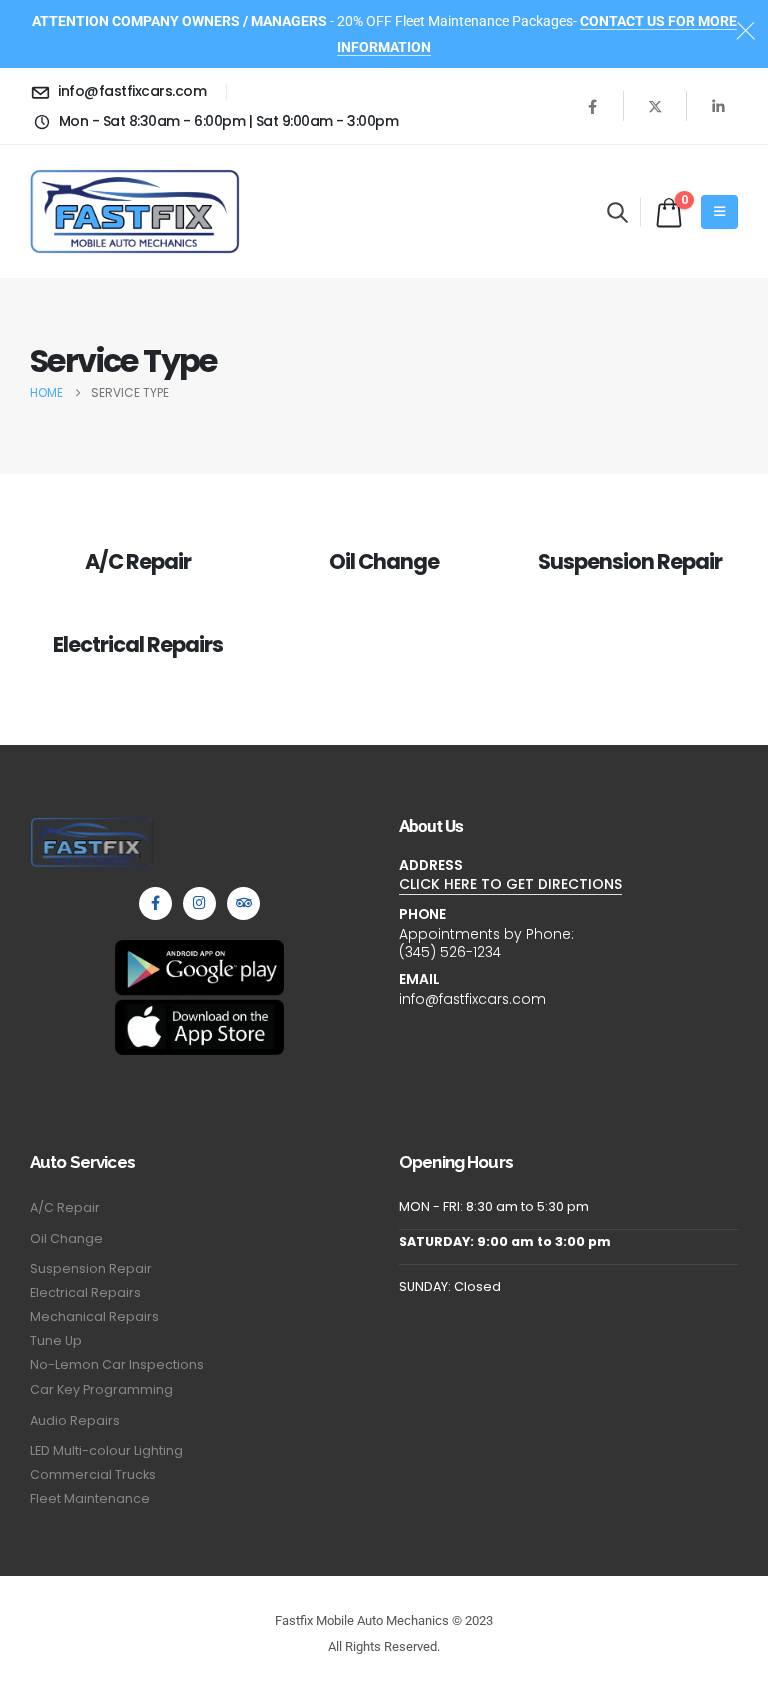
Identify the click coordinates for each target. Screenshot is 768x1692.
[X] (655, 106)
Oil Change (384, 561)
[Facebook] (592, 106)
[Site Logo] (135, 211)
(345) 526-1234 (450, 952)
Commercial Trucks (93, 1474)
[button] (617, 212)
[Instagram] (199, 903)
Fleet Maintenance (90, 1498)
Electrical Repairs (137, 644)
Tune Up (56, 1340)
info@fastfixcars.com (472, 999)
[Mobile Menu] (719, 212)
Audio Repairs (75, 1420)
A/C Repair (138, 561)
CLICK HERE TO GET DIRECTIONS (510, 884)
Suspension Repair (629, 561)
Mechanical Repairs (94, 1316)
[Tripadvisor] (243, 903)
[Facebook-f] (155, 903)
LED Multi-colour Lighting (106, 1450)
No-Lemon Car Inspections (117, 1364)
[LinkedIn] (718, 106)
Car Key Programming (101, 1389)
